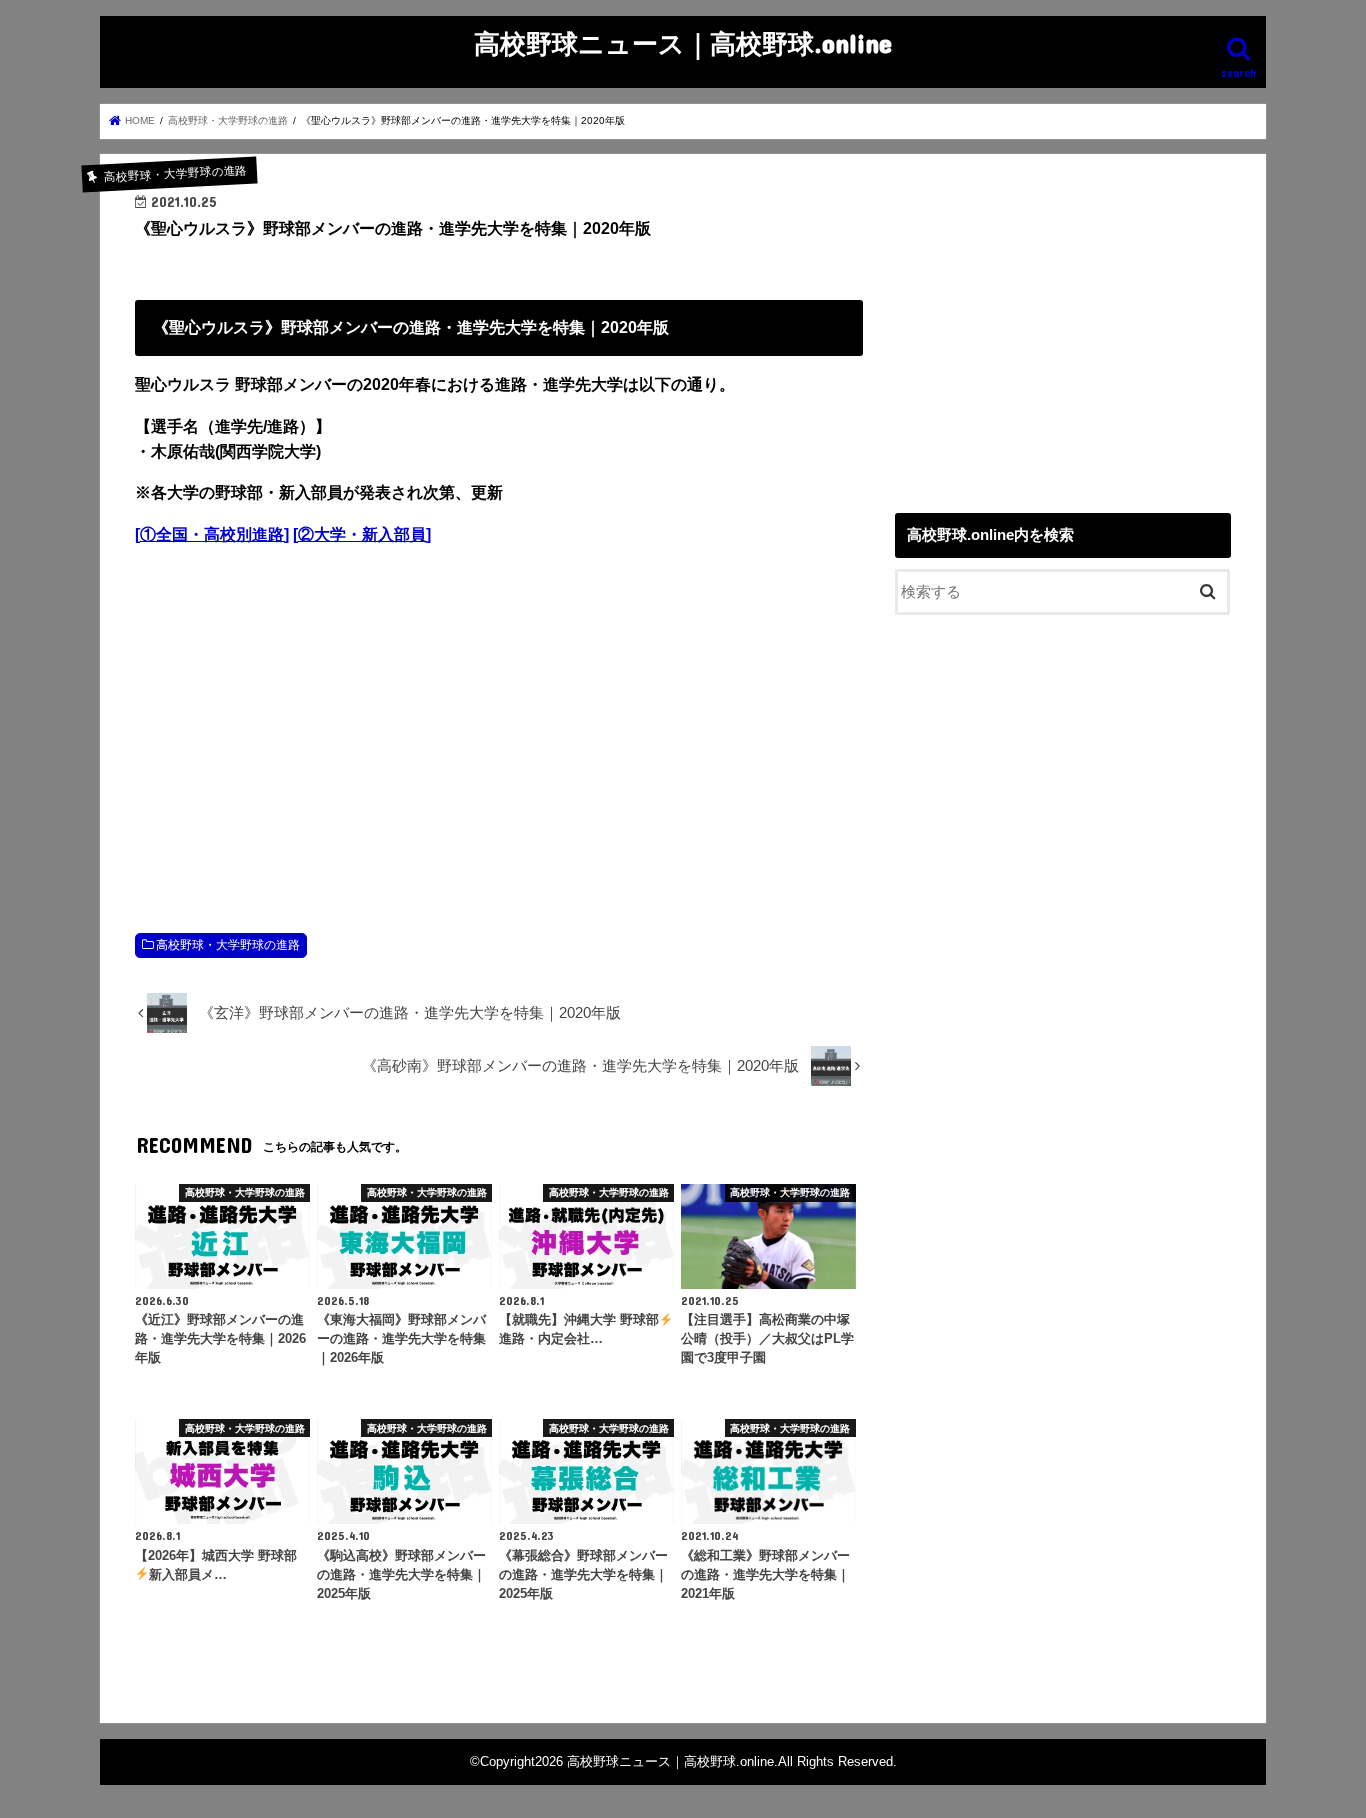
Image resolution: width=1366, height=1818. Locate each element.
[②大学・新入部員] (362, 534)
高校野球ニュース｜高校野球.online (683, 42)
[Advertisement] (499, 728)
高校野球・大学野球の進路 (228, 945)
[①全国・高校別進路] (212, 534)
